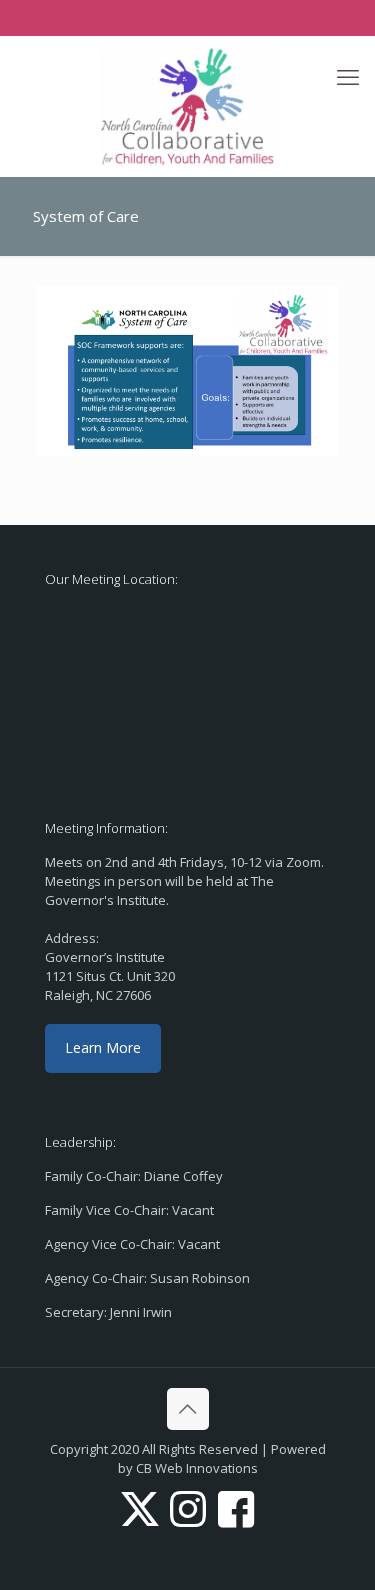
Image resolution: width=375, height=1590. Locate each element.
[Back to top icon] (188, 1409)
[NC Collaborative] (187, 106)
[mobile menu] (348, 76)
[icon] (236, 1507)
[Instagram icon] (188, 1507)
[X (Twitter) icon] (140, 1507)
